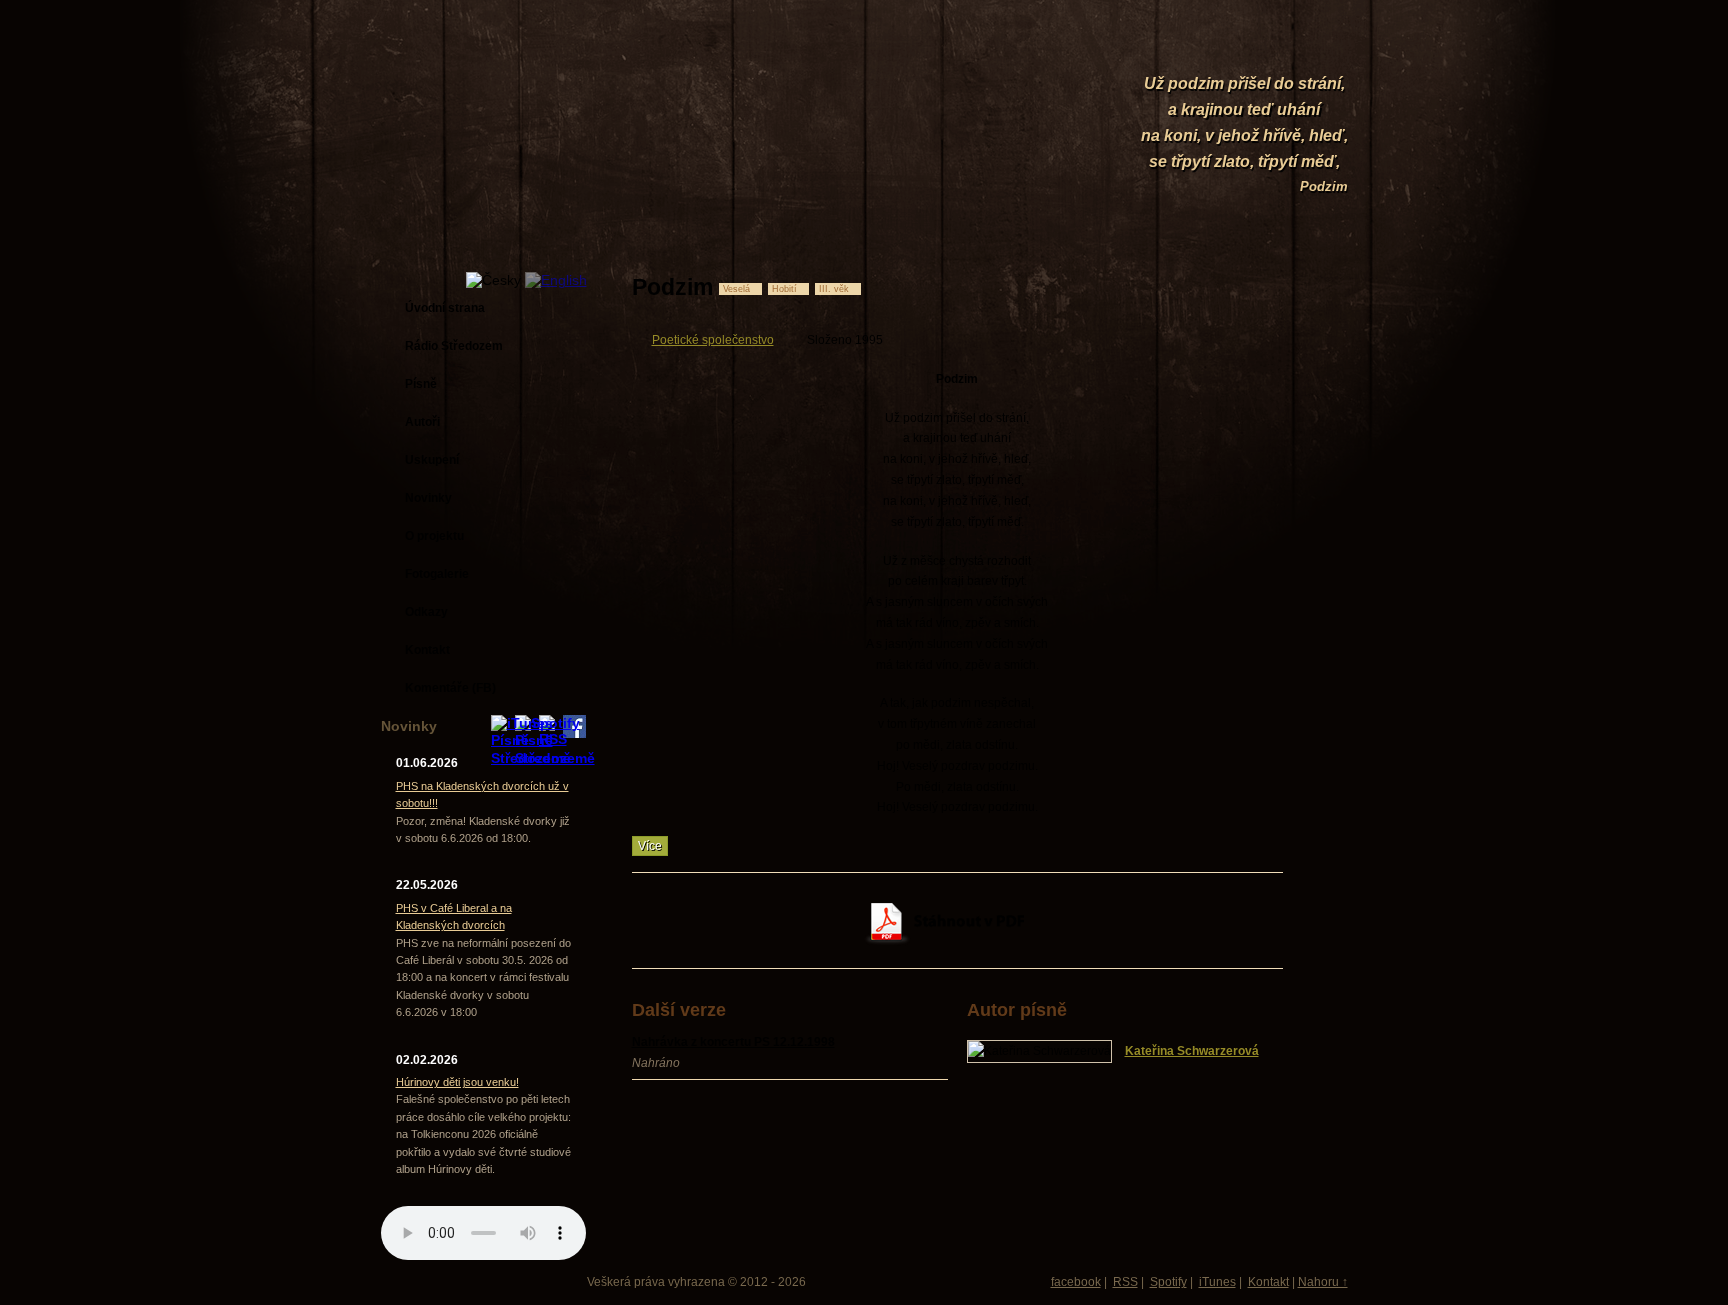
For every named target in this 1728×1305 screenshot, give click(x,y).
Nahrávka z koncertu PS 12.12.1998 (733, 1042)
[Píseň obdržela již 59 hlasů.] (1215, 287)
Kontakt (1268, 1282)
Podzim (1324, 186)
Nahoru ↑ (1323, 1282)
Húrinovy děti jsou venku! (457, 1082)
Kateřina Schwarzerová (1192, 1051)
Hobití (784, 289)
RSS (1125, 1282)
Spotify (1168, 1282)
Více (650, 846)
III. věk (834, 289)
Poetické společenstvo (713, 340)
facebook (1076, 1282)
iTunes (1217, 1282)
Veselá (736, 289)
